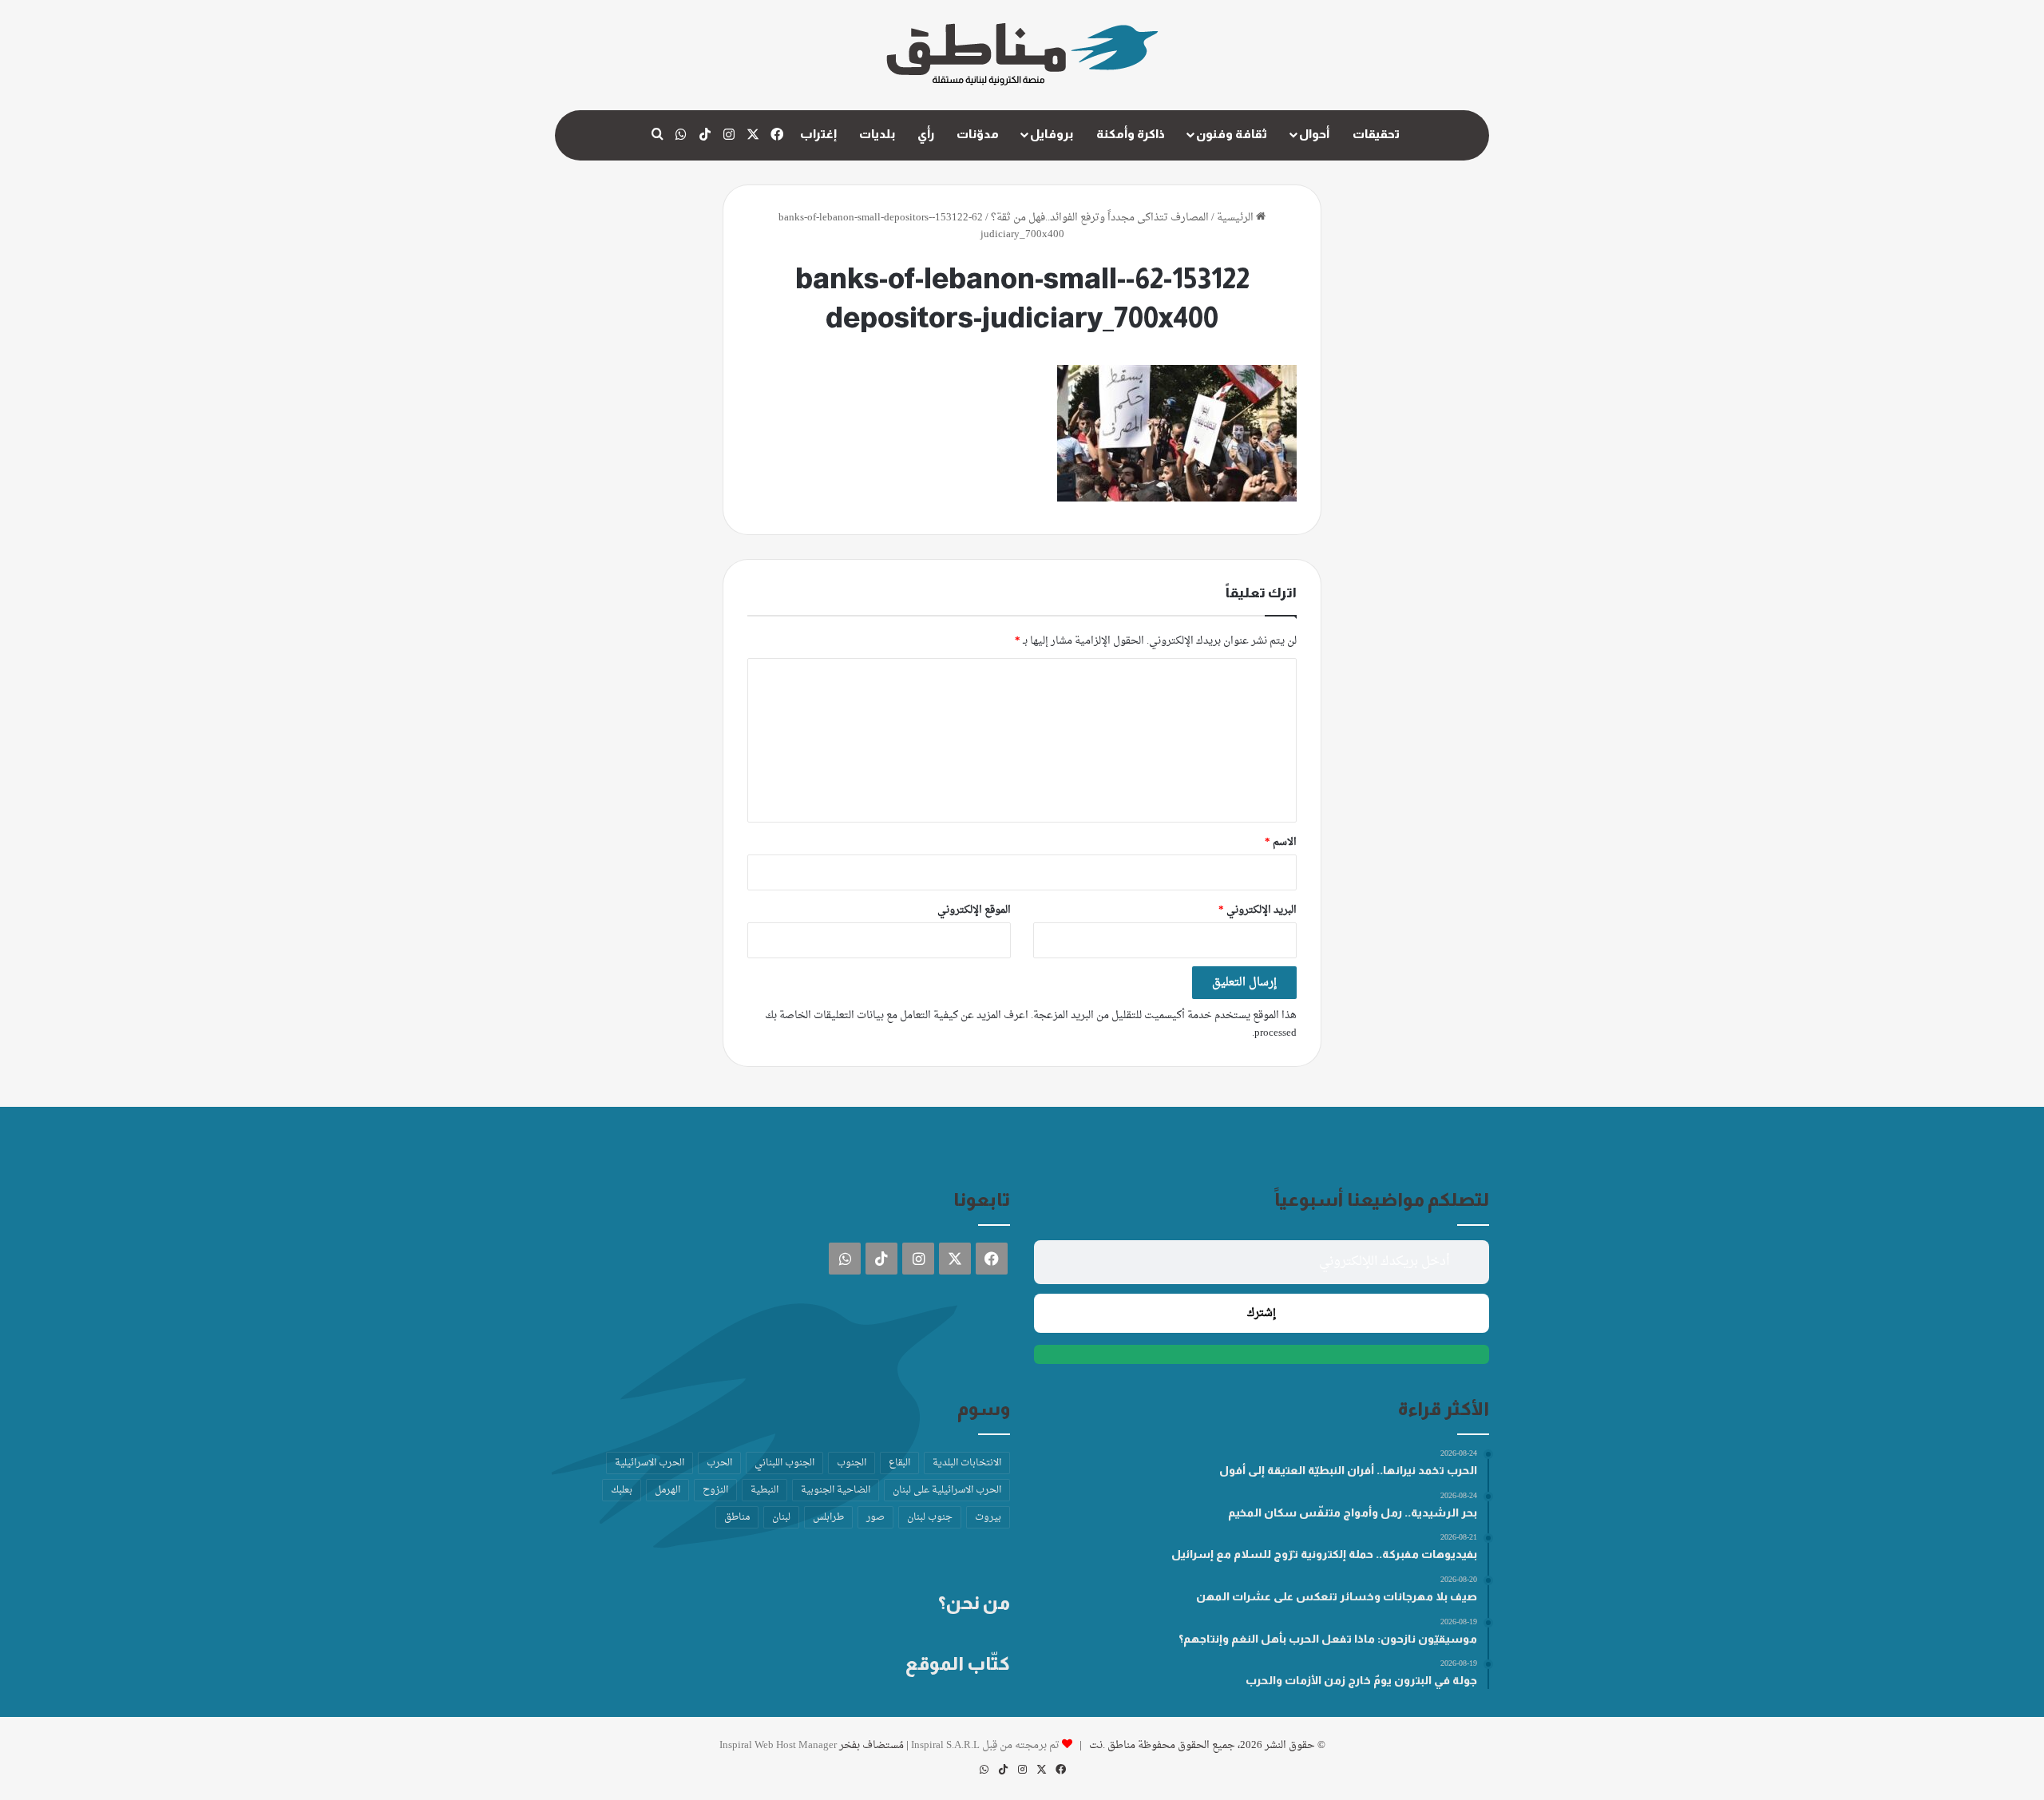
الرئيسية (1236, 218)
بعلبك (622, 1490)
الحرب (719, 1463)
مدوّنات (978, 134)
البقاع (899, 1463)
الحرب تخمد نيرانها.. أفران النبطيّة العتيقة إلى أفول (1348, 1470)
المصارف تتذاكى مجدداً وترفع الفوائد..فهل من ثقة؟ (1100, 218)
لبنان (781, 1517)
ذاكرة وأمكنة (1131, 134)
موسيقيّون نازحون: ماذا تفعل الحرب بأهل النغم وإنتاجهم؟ (1328, 1639)
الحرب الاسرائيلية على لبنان (947, 1490)
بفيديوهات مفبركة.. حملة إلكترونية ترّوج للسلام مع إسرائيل (1324, 1554)
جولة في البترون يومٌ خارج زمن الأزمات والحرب (1361, 1680)
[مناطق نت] (1022, 55)
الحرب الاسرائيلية (650, 1463)
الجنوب (852, 1463)
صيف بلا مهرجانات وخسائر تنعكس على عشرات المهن (1337, 1596)
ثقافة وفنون (1232, 134)
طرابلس (828, 1517)
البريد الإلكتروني (1258, 910)
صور (875, 1517)
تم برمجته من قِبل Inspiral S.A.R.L (985, 1745)
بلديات (877, 134)
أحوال (1314, 134)
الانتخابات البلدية (967, 1463)
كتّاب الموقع (958, 1663)
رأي (926, 134)
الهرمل (667, 1490)
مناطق (737, 1517)
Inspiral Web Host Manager (778, 1745)
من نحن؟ (974, 1603)
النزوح (715, 1490)
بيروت (988, 1517)
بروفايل (1052, 134)
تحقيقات (1376, 134)
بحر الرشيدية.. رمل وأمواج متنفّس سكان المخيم (1353, 1513)
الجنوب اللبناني (784, 1463)
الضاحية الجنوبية (836, 1490)
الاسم (1281, 842)
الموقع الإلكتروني (974, 910)
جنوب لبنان (930, 1517)
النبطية (765, 1490)
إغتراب (818, 134)
